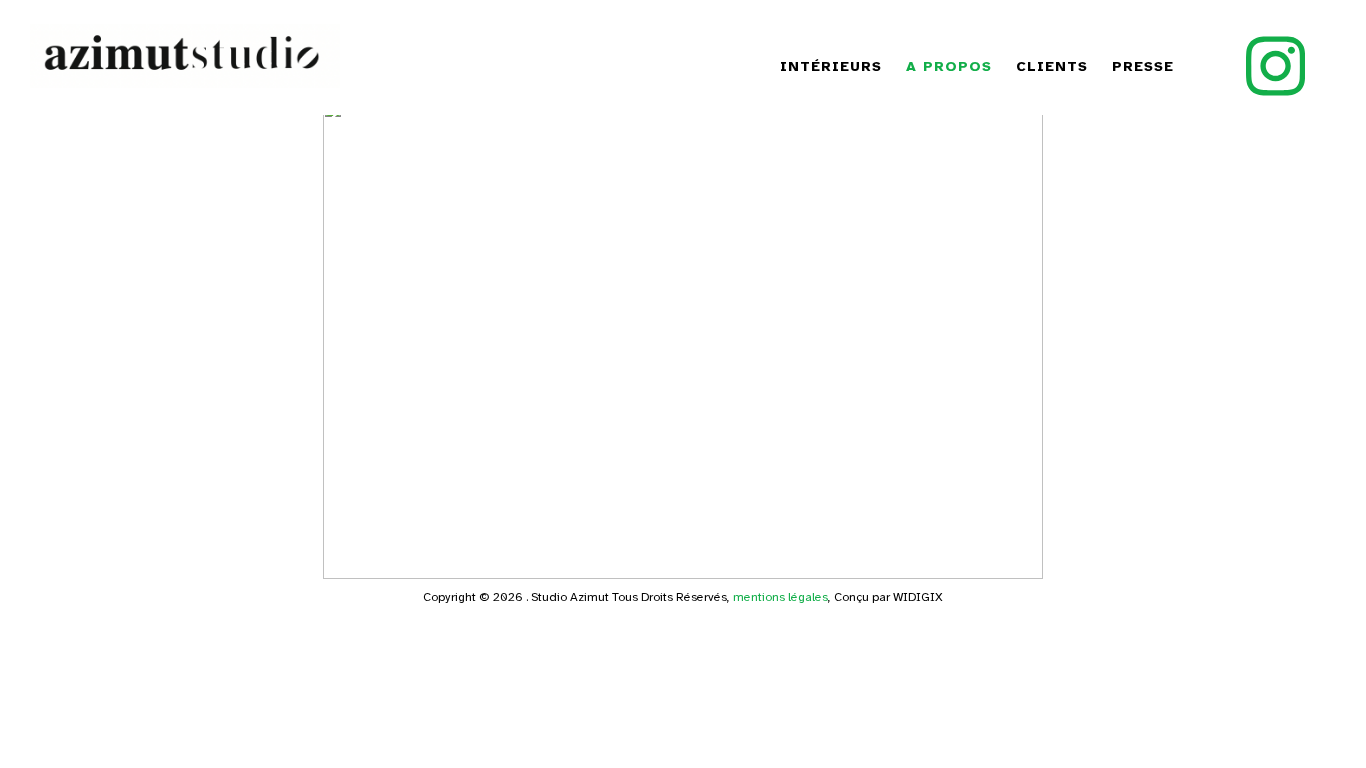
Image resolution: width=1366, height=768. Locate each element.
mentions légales (780, 597)
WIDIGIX (918, 597)
